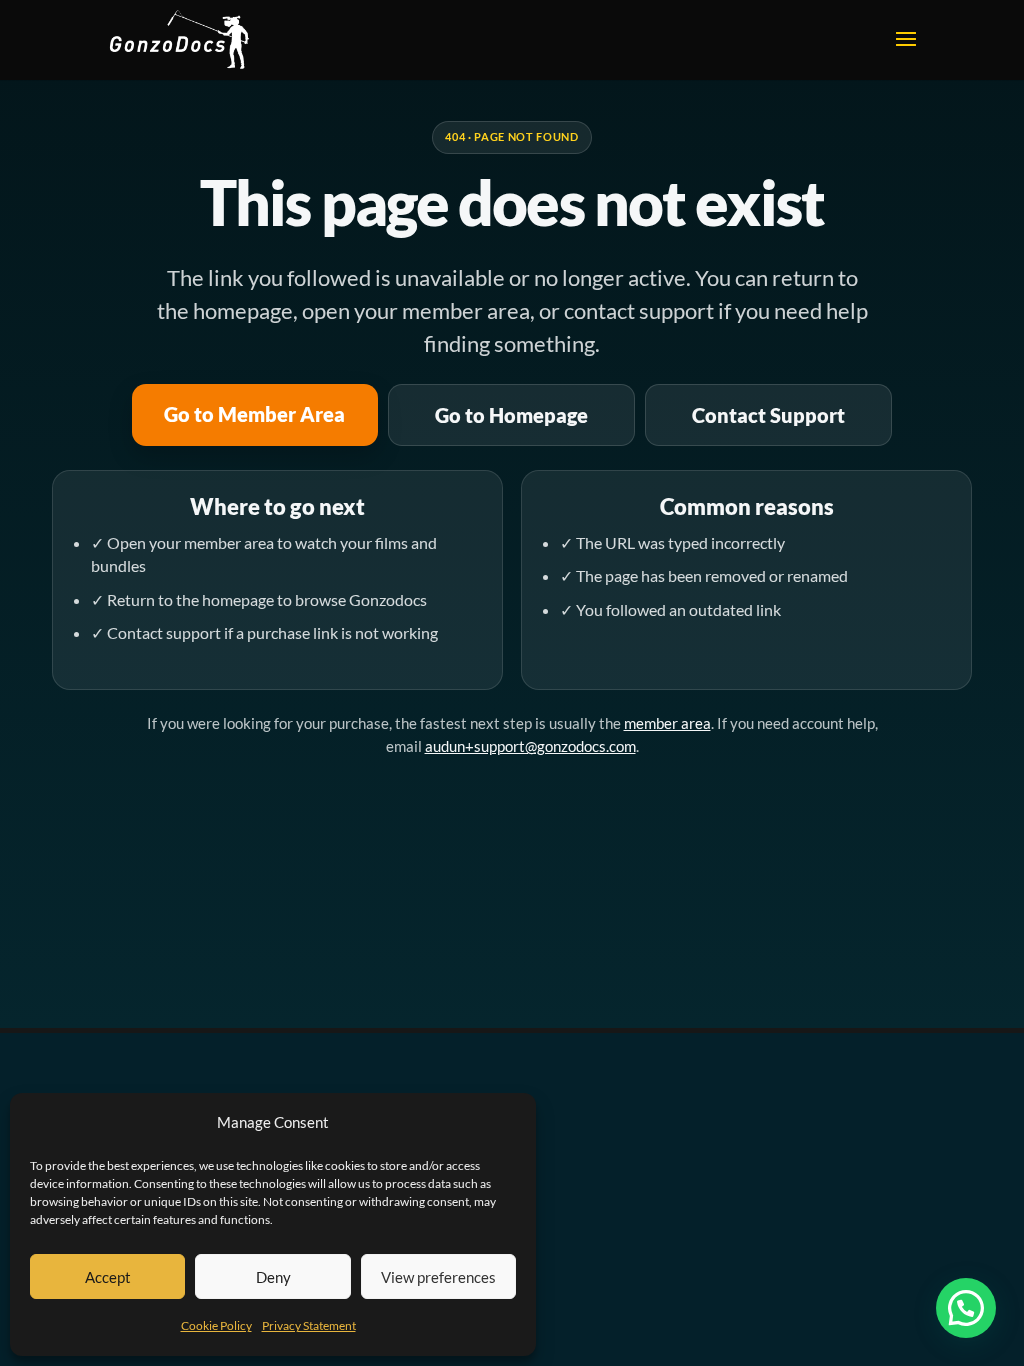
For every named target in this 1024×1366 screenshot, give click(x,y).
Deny (273, 1277)
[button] (966, 1308)
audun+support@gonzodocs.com (530, 746)
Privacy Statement (309, 1325)
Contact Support (768, 415)
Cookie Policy (216, 1325)
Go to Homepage (511, 415)
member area (667, 723)
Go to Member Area (254, 414)
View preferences (438, 1277)
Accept (108, 1277)
